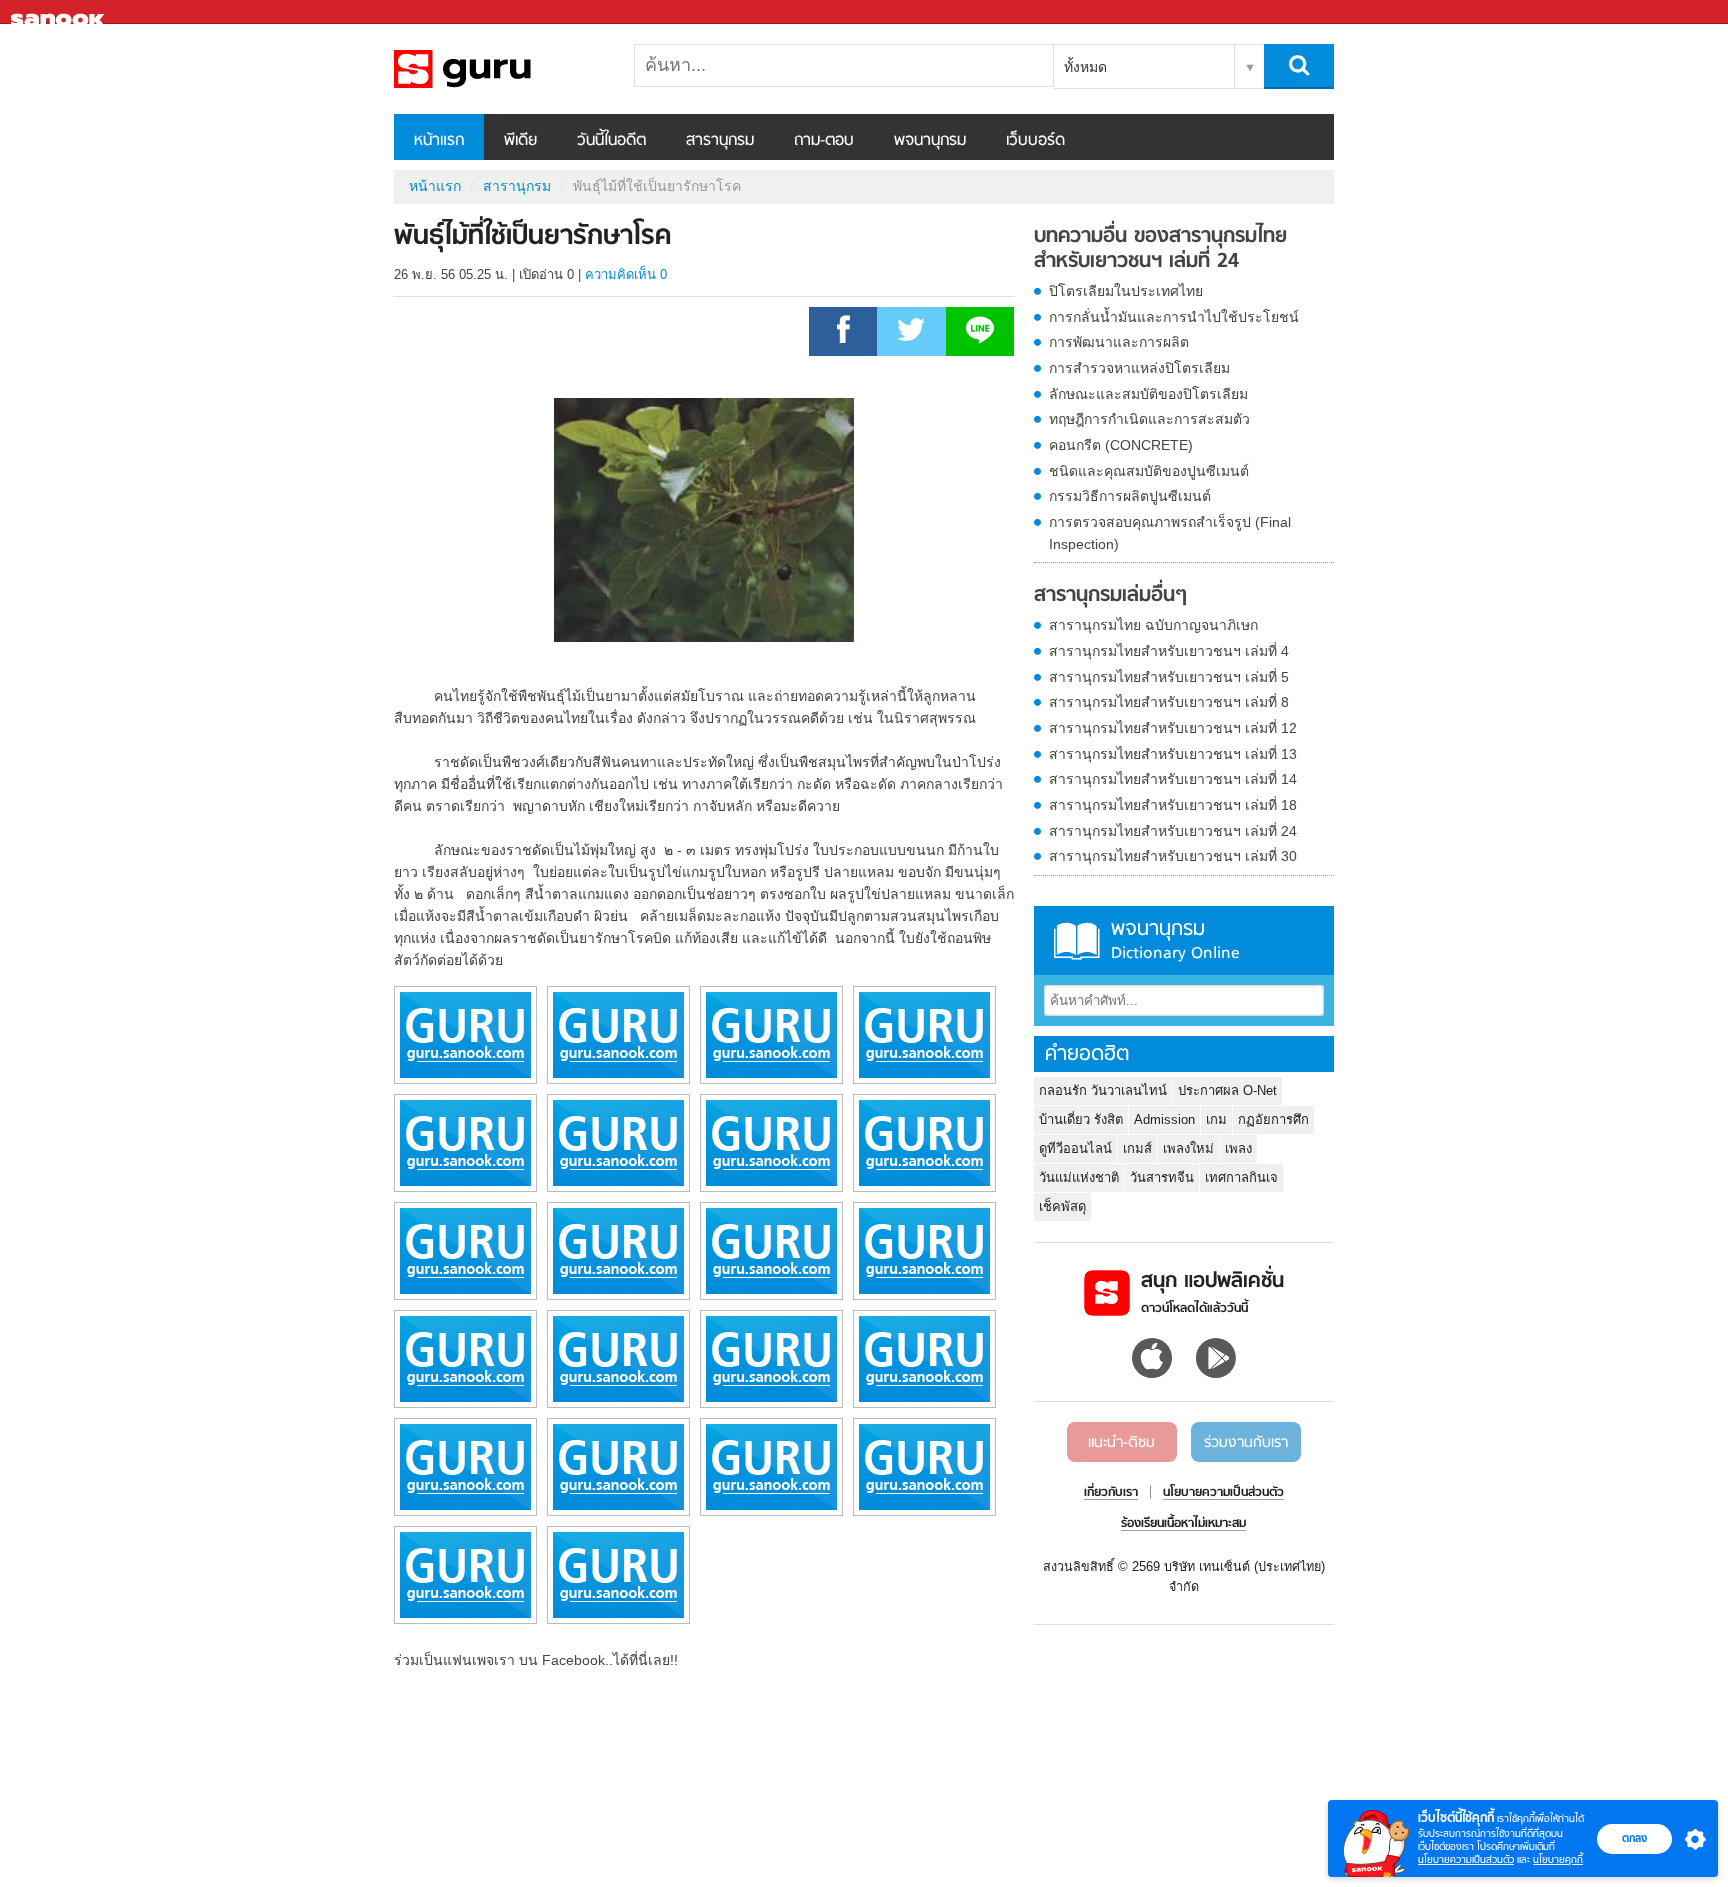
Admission (1164, 1119)
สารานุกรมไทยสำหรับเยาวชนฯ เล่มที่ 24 (1173, 831)
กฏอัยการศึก (1273, 1119)
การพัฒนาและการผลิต (1119, 342)
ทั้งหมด (1085, 67)
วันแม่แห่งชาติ (1079, 1177)
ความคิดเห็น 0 (626, 274)
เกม (1216, 1119)
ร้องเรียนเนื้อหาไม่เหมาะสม (1183, 1524)
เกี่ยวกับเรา (1111, 1493)
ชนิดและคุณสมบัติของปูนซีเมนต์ (1149, 471)
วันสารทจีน (1162, 1177)
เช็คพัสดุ (1062, 1206)
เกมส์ (1137, 1148)
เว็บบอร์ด (1035, 141)
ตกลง (1634, 1838)
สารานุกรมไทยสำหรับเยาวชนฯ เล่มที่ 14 (1173, 779)
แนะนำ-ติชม (1121, 1443)
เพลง (1238, 1148)
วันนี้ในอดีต (611, 141)
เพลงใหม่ (1188, 1148)
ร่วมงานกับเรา (1246, 1443)
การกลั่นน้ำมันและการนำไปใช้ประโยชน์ (1174, 317)
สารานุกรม (720, 141)
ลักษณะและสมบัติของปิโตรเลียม (1148, 394)
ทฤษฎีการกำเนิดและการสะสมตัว (1149, 419)
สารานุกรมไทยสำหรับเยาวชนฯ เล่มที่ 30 (1173, 856)
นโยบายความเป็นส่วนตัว (1466, 1859)
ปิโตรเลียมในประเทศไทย (1126, 291)
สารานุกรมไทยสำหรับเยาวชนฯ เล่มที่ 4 (1169, 651)
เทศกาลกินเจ (1241, 1177)
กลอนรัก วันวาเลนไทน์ (1103, 1090)
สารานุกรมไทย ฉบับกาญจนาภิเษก (1153, 625)
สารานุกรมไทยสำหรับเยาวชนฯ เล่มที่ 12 (1173, 728)
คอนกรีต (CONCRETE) (1121, 445)
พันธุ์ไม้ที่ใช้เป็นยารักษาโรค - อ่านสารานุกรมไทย (499, 69)
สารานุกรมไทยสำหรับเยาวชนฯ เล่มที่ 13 (1173, 754)
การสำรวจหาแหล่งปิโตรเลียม (1139, 368)
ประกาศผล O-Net (1227, 1090)
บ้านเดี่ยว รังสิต (1081, 1119)
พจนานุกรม (930, 141)
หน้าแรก (439, 141)
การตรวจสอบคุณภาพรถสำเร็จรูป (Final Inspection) (1170, 533)
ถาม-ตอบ (824, 141)
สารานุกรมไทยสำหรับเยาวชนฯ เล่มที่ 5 (1169, 677)
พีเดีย (520, 141)
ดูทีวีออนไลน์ (1075, 1148)
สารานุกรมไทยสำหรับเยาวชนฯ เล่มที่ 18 (1173, 805)
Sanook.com (60, 12)
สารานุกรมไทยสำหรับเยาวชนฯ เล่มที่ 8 (1169, 702)
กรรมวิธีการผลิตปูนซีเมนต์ (1130, 496)
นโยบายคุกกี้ (1558, 1859)
